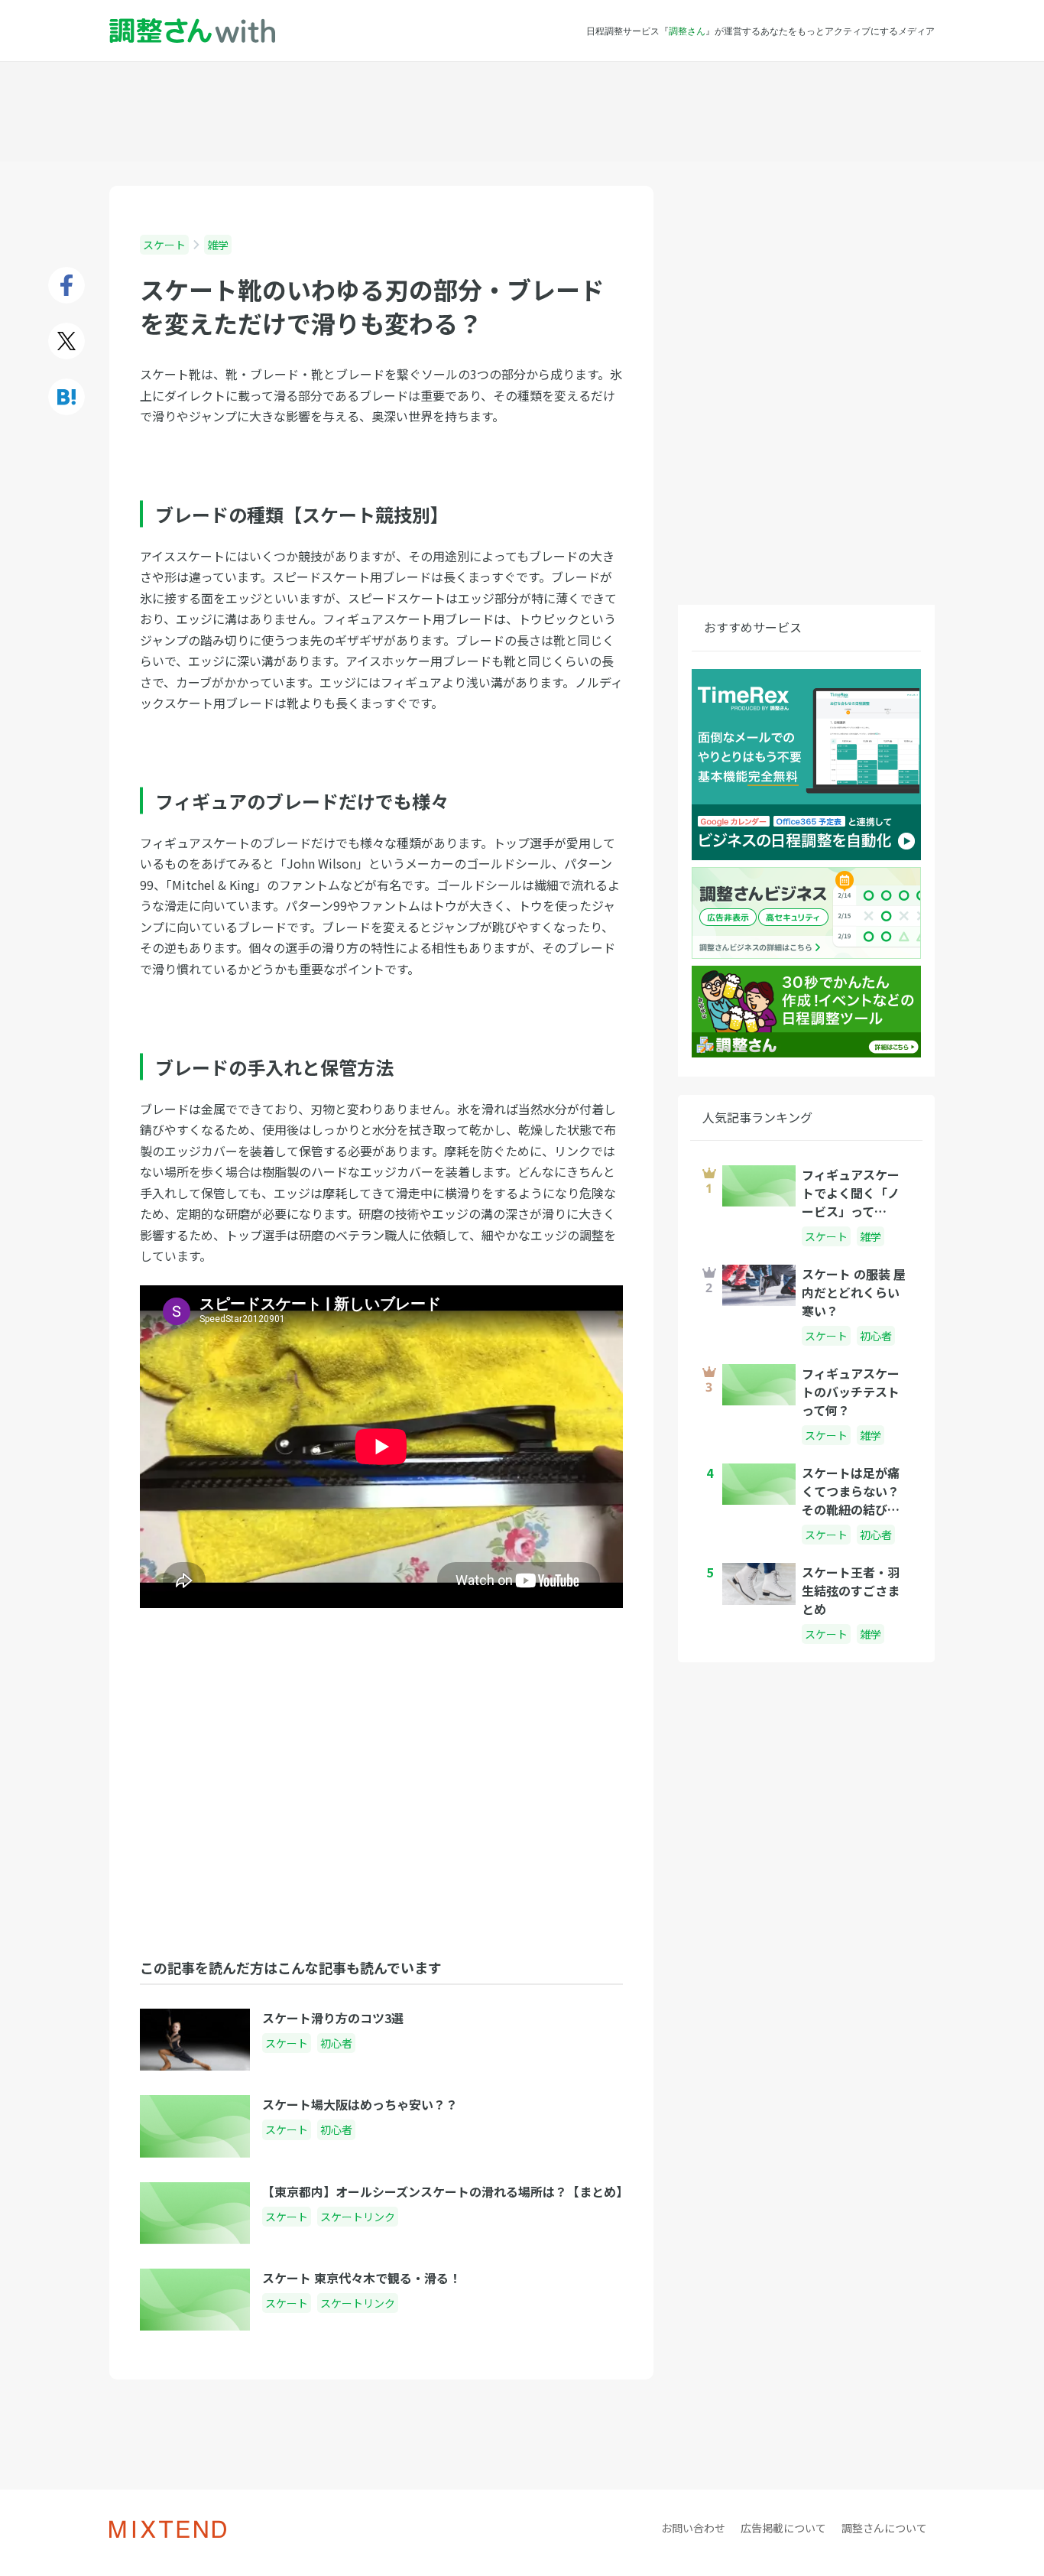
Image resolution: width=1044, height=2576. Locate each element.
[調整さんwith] (192, 31)
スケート (164, 245)
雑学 (218, 245)
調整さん (687, 31)
